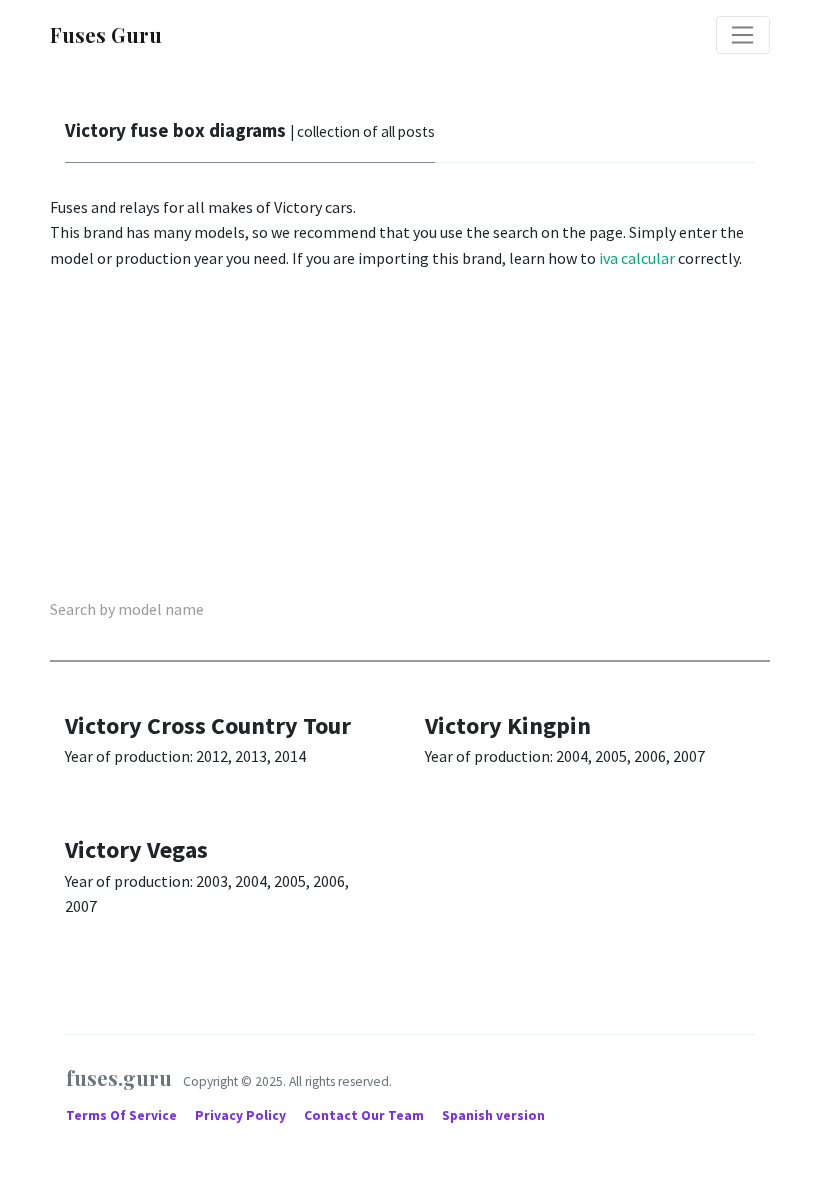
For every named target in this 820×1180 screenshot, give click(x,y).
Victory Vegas (136, 849)
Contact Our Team (364, 1115)
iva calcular (637, 258)
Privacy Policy (242, 1115)
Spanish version (493, 1115)
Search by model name (127, 609)
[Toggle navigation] (743, 35)
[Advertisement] (410, 437)
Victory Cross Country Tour (208, 725)
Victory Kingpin (508, 725)
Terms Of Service (123, 1115)
